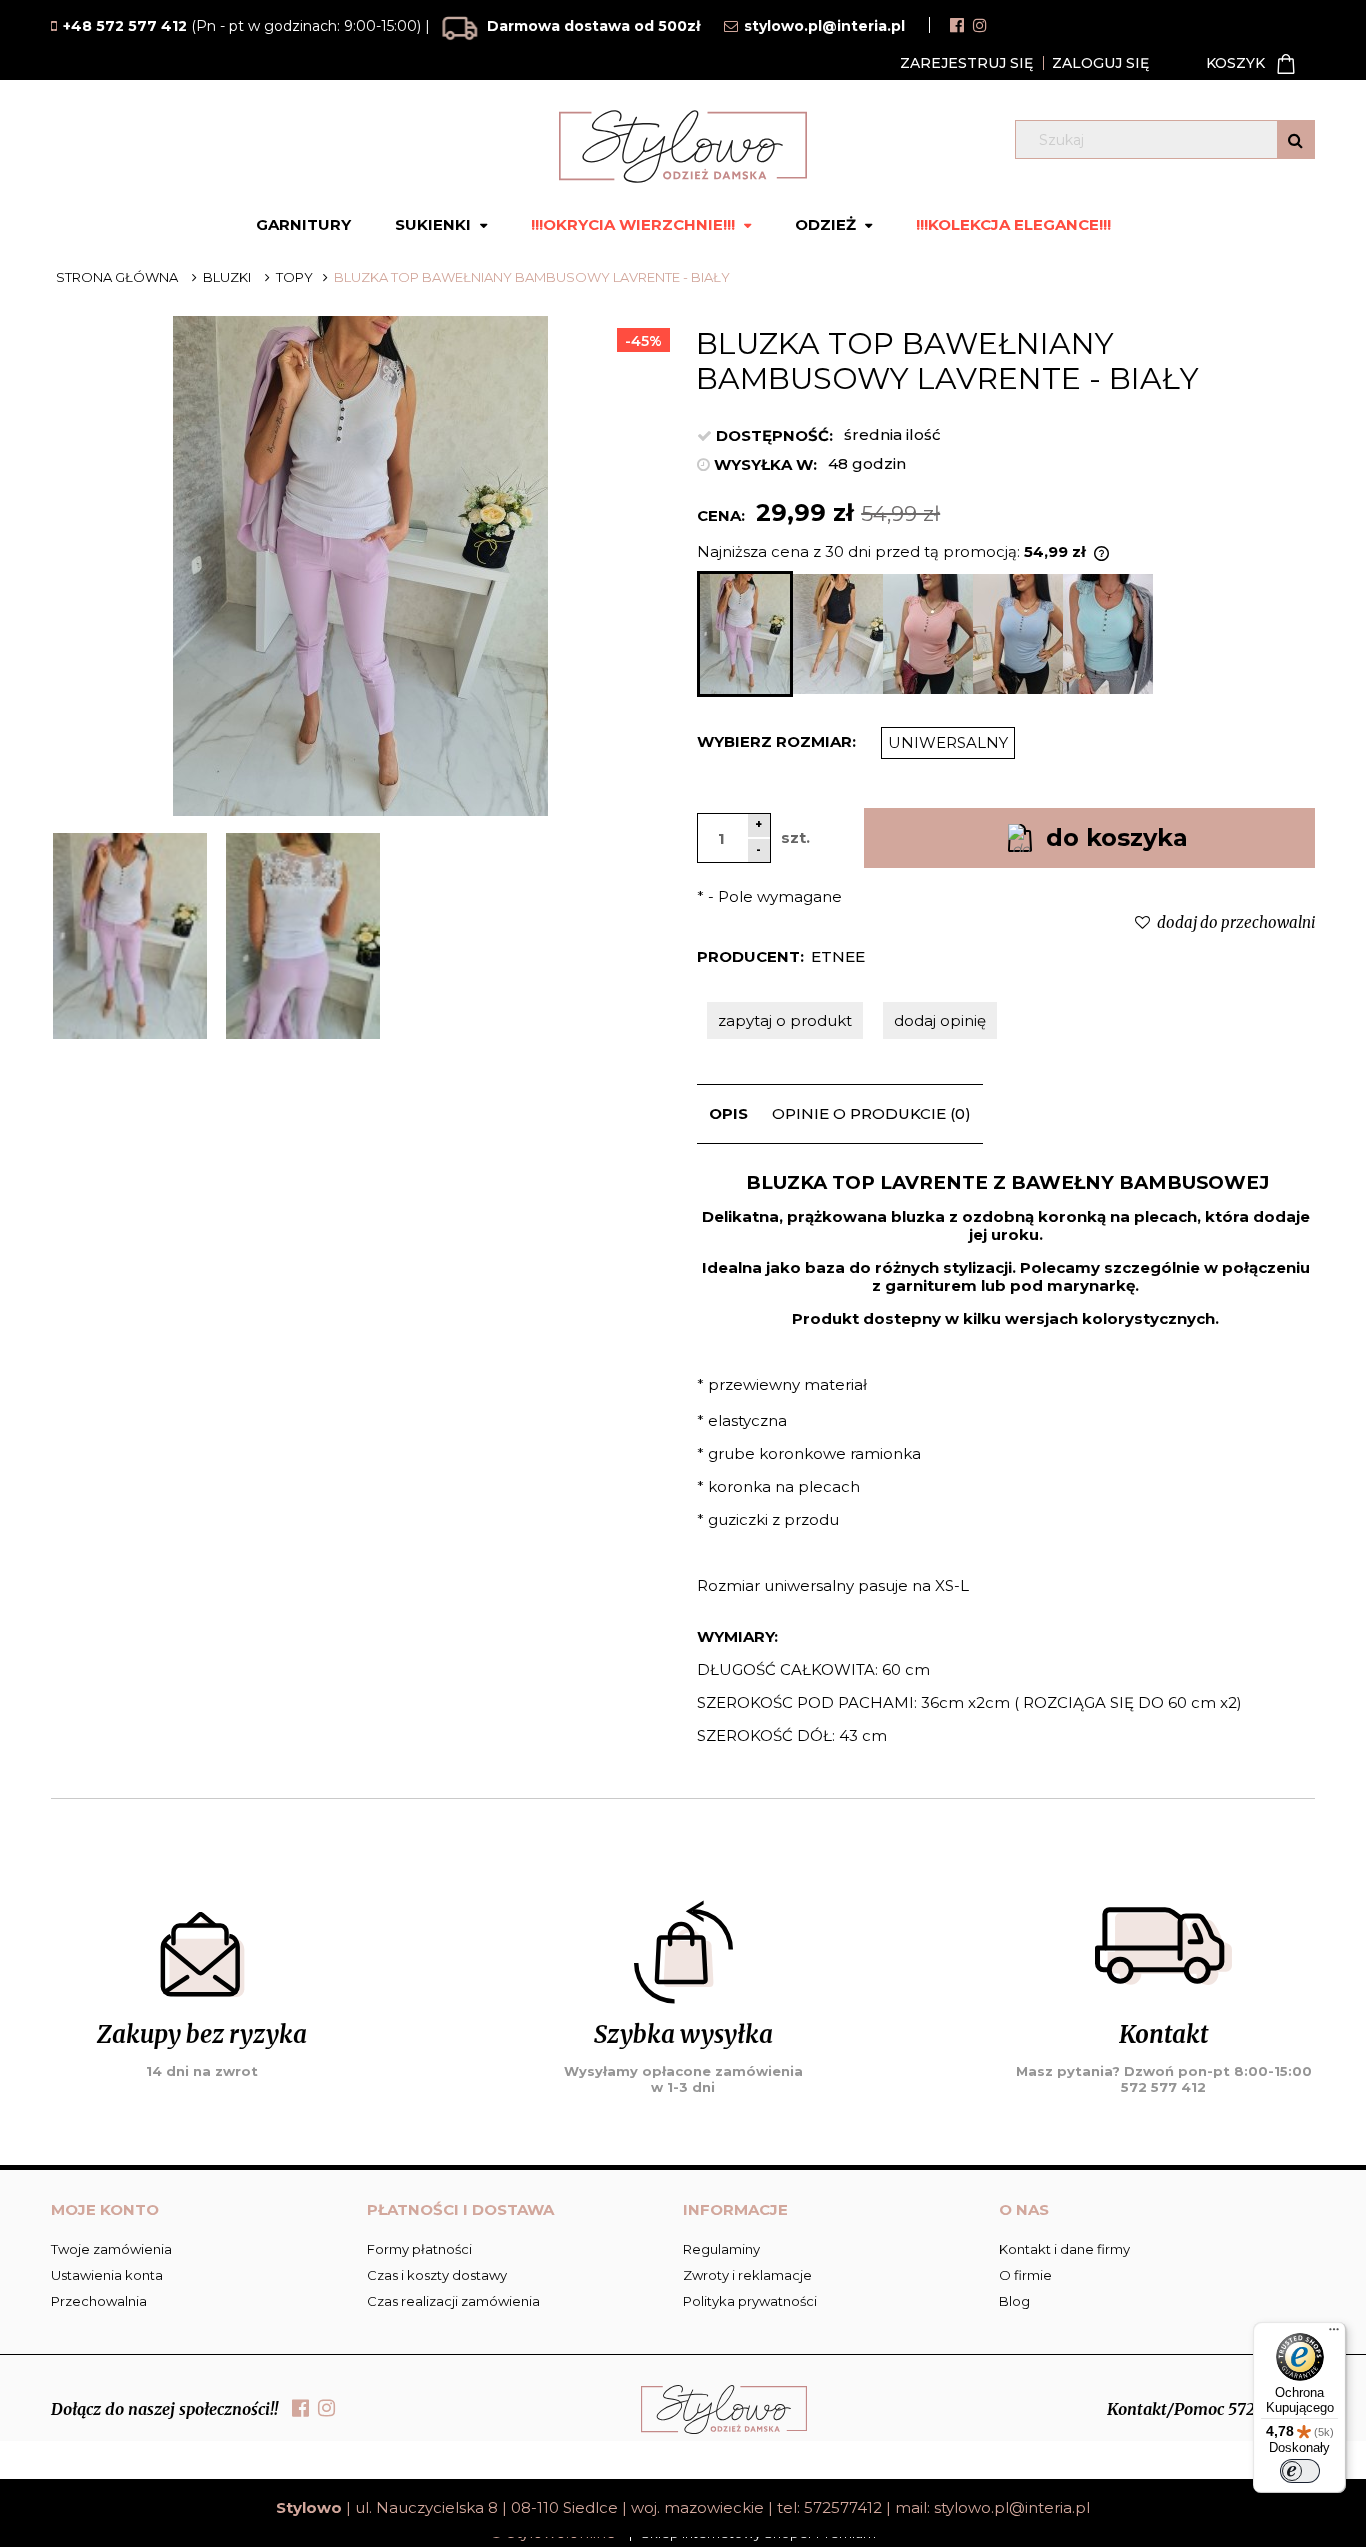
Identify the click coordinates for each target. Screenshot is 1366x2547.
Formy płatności (419, 2249)
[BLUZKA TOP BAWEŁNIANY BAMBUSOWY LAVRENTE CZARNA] (838, 634)
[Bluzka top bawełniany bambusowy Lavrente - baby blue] (1018, 634)
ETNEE (838, 956)
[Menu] (1334, 2334)
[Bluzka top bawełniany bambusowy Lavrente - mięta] (1108, 634)
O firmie (1025, 2275)
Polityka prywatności (750, 2301)
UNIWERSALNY (948, 742)
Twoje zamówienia (111, 2249)
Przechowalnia (99, 2301)
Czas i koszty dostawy (437, 2275)
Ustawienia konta (107, 2275)
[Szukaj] (1295, 139)
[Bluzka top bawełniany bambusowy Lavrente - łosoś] (928, 634)
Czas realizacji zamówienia (453, 2301)
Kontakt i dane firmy (1064, 2249)
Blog (1014, 2301)
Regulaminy (721, 2249)
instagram (980, 25)
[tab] (728, 1114)
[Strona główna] (683, 146)
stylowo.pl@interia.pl (1012, 2507)
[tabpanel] (1006, 1476)
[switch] (1300, 2471)
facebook (957, 25)
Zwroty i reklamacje (747, 2275)
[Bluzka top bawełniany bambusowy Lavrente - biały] (745, 634)
